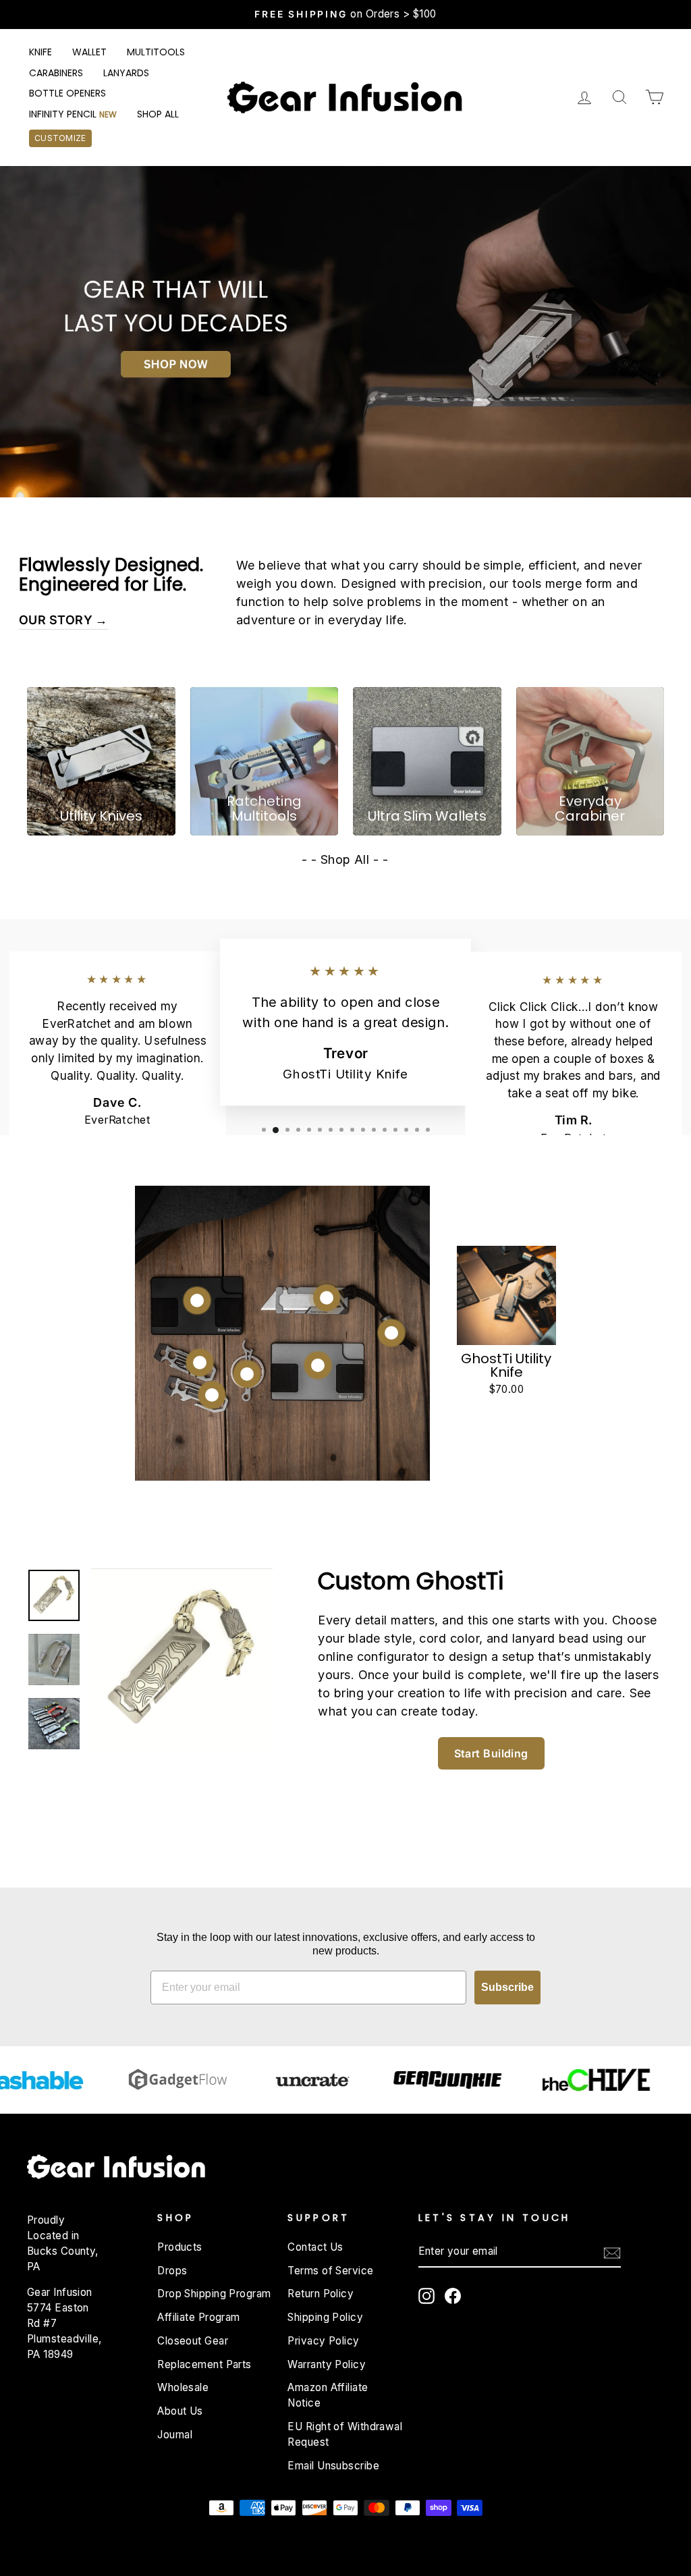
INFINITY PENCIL (73, 114)
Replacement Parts (204, 2364)
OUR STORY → (63, 620)
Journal (175, 2435)
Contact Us (315, 2247)
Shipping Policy (325, 2317)
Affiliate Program (199, 2317)
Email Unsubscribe (333, 2466)
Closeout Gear (193, 2341)
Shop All (158, 114)
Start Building (491, 1753)
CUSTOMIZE (60, 138)
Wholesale (183, 2387)
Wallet (89, 52)
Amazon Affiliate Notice (328, 2395)
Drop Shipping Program (214, 2294)
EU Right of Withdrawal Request (345, 2434)
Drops (172, 2271)
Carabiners (56, 73)
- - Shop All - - (345, 859)
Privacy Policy (323, 2341)
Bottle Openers (67, 93)
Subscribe (507, 1987)
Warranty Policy (327, 2364)
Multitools (156, 52)
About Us (180, 2411)
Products (180, 2247)
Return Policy (321, 2294)
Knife (40, 52)
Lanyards (126, 73)
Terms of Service (330, 2271)
